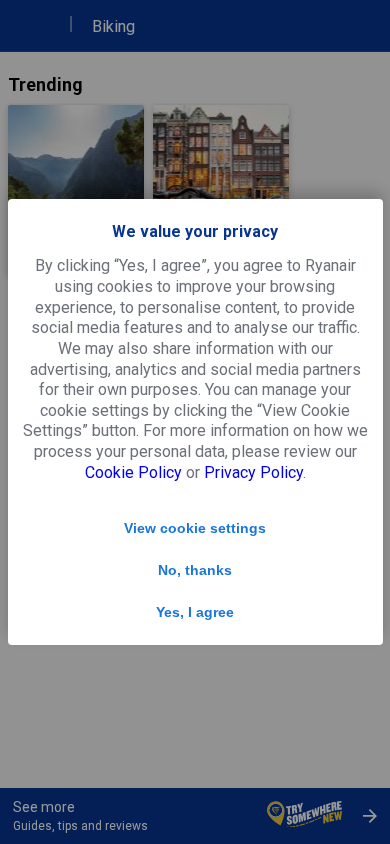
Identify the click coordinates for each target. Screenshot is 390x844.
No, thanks (195, 570)
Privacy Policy (253, 472)
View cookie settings (195, 528)
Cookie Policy (133, 472)
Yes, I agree (195, 612)
